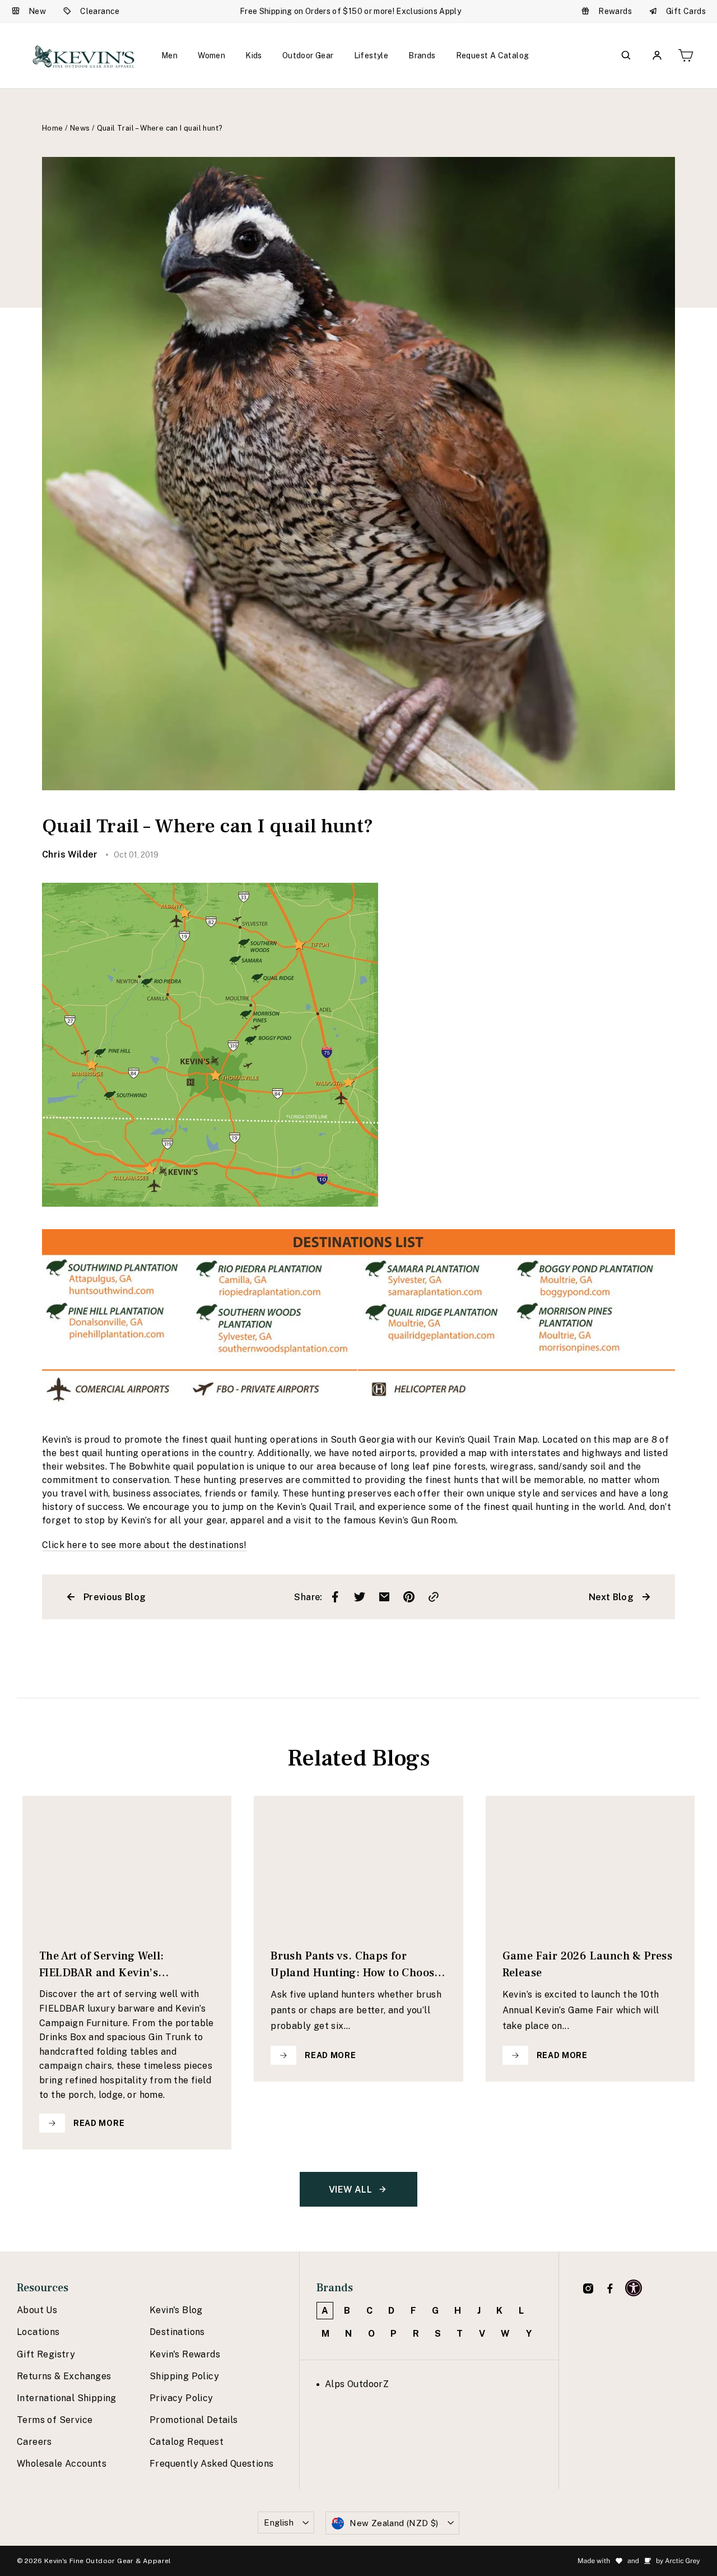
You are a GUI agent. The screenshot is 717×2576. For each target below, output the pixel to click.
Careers (34, 2442)
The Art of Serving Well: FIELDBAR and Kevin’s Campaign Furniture (102, 1965)
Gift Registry (46, 2354)
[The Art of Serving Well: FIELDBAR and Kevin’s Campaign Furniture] (127, 1863)
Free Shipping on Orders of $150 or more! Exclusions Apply (350, 11)
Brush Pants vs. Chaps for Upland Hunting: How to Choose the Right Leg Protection (355, 1965)
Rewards (615, 11)
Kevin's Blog (176, 2310)
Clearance (100, 11)
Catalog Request (187, 2442)
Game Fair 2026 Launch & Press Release (588, 1965)
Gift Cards (686, 11)
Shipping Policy (184, 2376)
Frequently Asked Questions (211, 2464)
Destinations (177, 2332)
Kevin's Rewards (185, 2354)
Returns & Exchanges (64, 2376)
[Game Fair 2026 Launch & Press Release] (590, 1863)
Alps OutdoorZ (357, 2384)
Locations (38, 2332)
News (80, 128)
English (279, 2522)
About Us (37, 2310)
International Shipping (67, 2398)
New (37, 11)
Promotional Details (194, 2420)
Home (53, 128)
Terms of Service (55, 2420)
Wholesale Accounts (62, 2464)
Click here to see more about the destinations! (144, 1545)
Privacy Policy (181, 2398)
